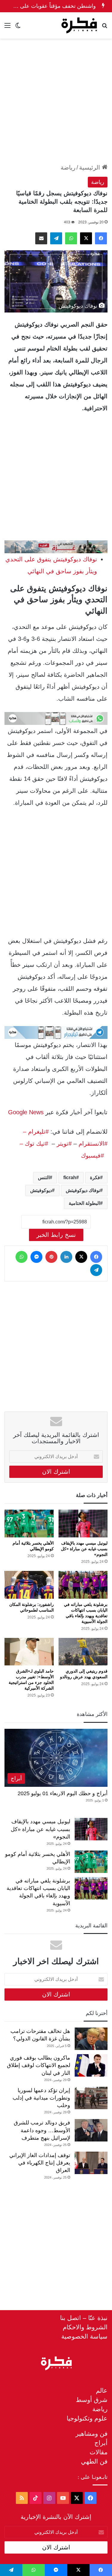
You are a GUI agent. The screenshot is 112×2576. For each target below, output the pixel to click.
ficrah (70, 1178)
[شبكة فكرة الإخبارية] (79, 25)
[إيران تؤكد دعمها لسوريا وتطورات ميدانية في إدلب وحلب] (91, 2098)
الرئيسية (90, 167)
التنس (44, 1178)
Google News (26, 1112)
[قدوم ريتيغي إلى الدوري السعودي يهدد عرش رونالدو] (83, 1652)
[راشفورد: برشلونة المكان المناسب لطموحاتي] (29, 1585)
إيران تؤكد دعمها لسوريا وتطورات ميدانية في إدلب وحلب (41, 2098)
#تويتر (64, 1144)
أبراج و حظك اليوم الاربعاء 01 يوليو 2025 (63, 1793)
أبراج (101, 2443)
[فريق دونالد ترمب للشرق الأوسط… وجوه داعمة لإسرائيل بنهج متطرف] (91, 2130)
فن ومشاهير (92, 2434)
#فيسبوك (92, 1156)
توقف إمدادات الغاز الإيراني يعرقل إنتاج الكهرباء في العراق (40, 2163)
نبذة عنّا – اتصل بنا (84, 2318)
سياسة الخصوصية (84, 2336)
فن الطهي (94, 2461)
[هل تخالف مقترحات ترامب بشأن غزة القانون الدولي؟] (91, 2039)
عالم (102, 2390)
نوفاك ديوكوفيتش (83, 1190)
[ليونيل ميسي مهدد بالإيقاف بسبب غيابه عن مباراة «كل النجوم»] (83, 1524)
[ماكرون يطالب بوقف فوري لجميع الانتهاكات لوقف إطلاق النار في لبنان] (91, 2065)
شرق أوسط (92, 2400)
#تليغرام (37, 1132)
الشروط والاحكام (85, 2327)
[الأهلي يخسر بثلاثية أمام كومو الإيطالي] (29, 1524)
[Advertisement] (56, 101)
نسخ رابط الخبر (56, 1235)
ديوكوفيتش (41, 1190)
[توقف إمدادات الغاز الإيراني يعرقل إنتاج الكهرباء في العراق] (91, 2163)
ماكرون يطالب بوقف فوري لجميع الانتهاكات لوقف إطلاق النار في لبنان (39, 2065)
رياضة (68, 167)
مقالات (99, 2452)
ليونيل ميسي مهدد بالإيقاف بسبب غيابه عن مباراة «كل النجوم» (84, 1549)
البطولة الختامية (84, 1203)
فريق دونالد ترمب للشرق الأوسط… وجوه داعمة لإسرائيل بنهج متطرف (42, 2130)
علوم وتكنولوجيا (87, 2418)
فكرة (95, 1178)
